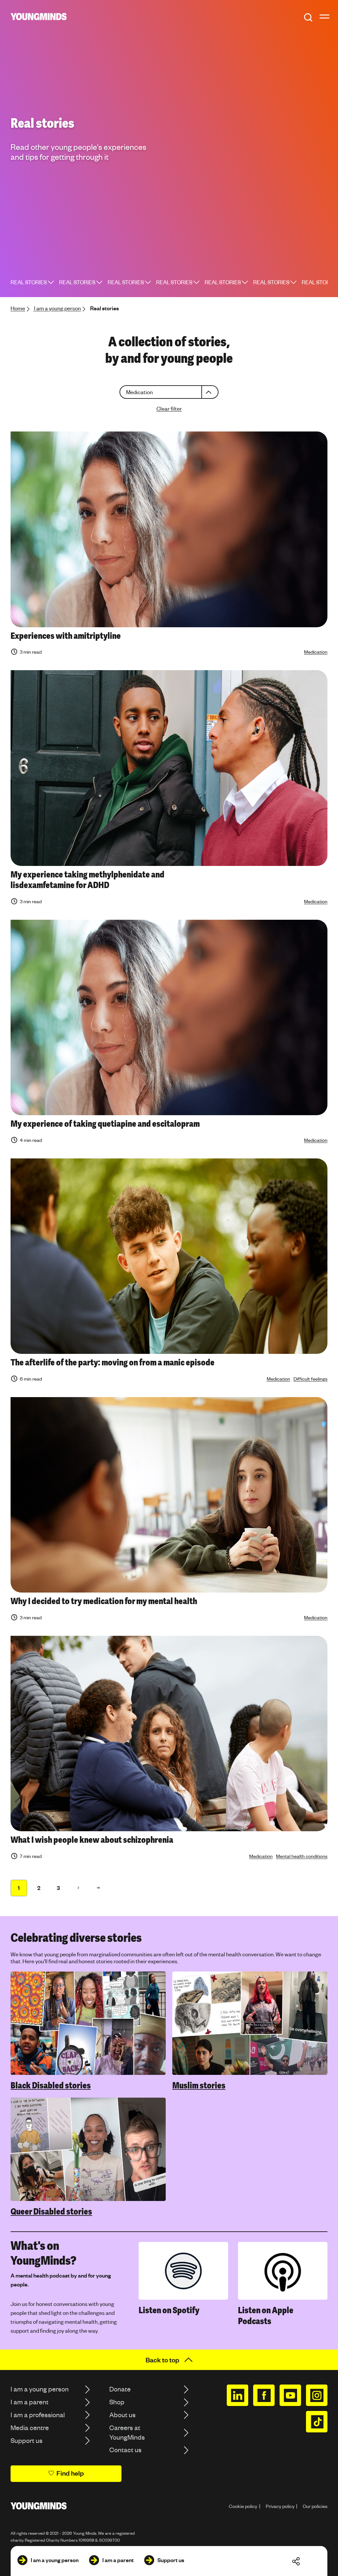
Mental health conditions (302, 1856)
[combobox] (169, 392)
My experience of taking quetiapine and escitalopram (105, 1124)
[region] (169, 2094)
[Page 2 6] (78, 1888)
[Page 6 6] (98, 1888)
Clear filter (169, 409)
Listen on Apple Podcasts (266, 2316)
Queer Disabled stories (51, 2212)
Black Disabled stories (51, 2085)
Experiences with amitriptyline (66, 636)
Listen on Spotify (169, 2310)
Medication (316, 652)
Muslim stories (199, 2085)
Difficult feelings (310, 1379)
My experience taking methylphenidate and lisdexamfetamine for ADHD (87, 880)
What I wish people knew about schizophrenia (92, 1840)
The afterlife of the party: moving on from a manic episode (113, 1362)
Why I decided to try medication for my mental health (104, 1601)
